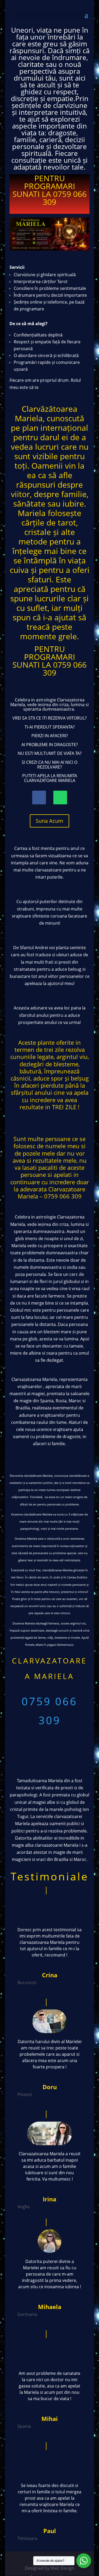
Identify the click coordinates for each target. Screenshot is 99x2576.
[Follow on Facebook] (39, 797)
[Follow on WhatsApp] (60, 797)
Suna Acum (49, 821)
